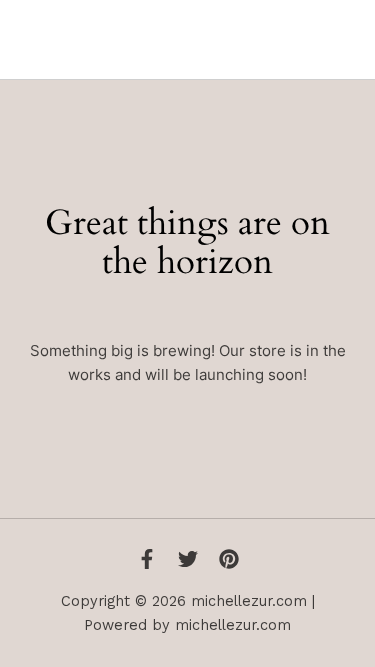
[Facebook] (147, 559)
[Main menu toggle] (340, 39)
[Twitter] (188, 559)
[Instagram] (229, 559)
